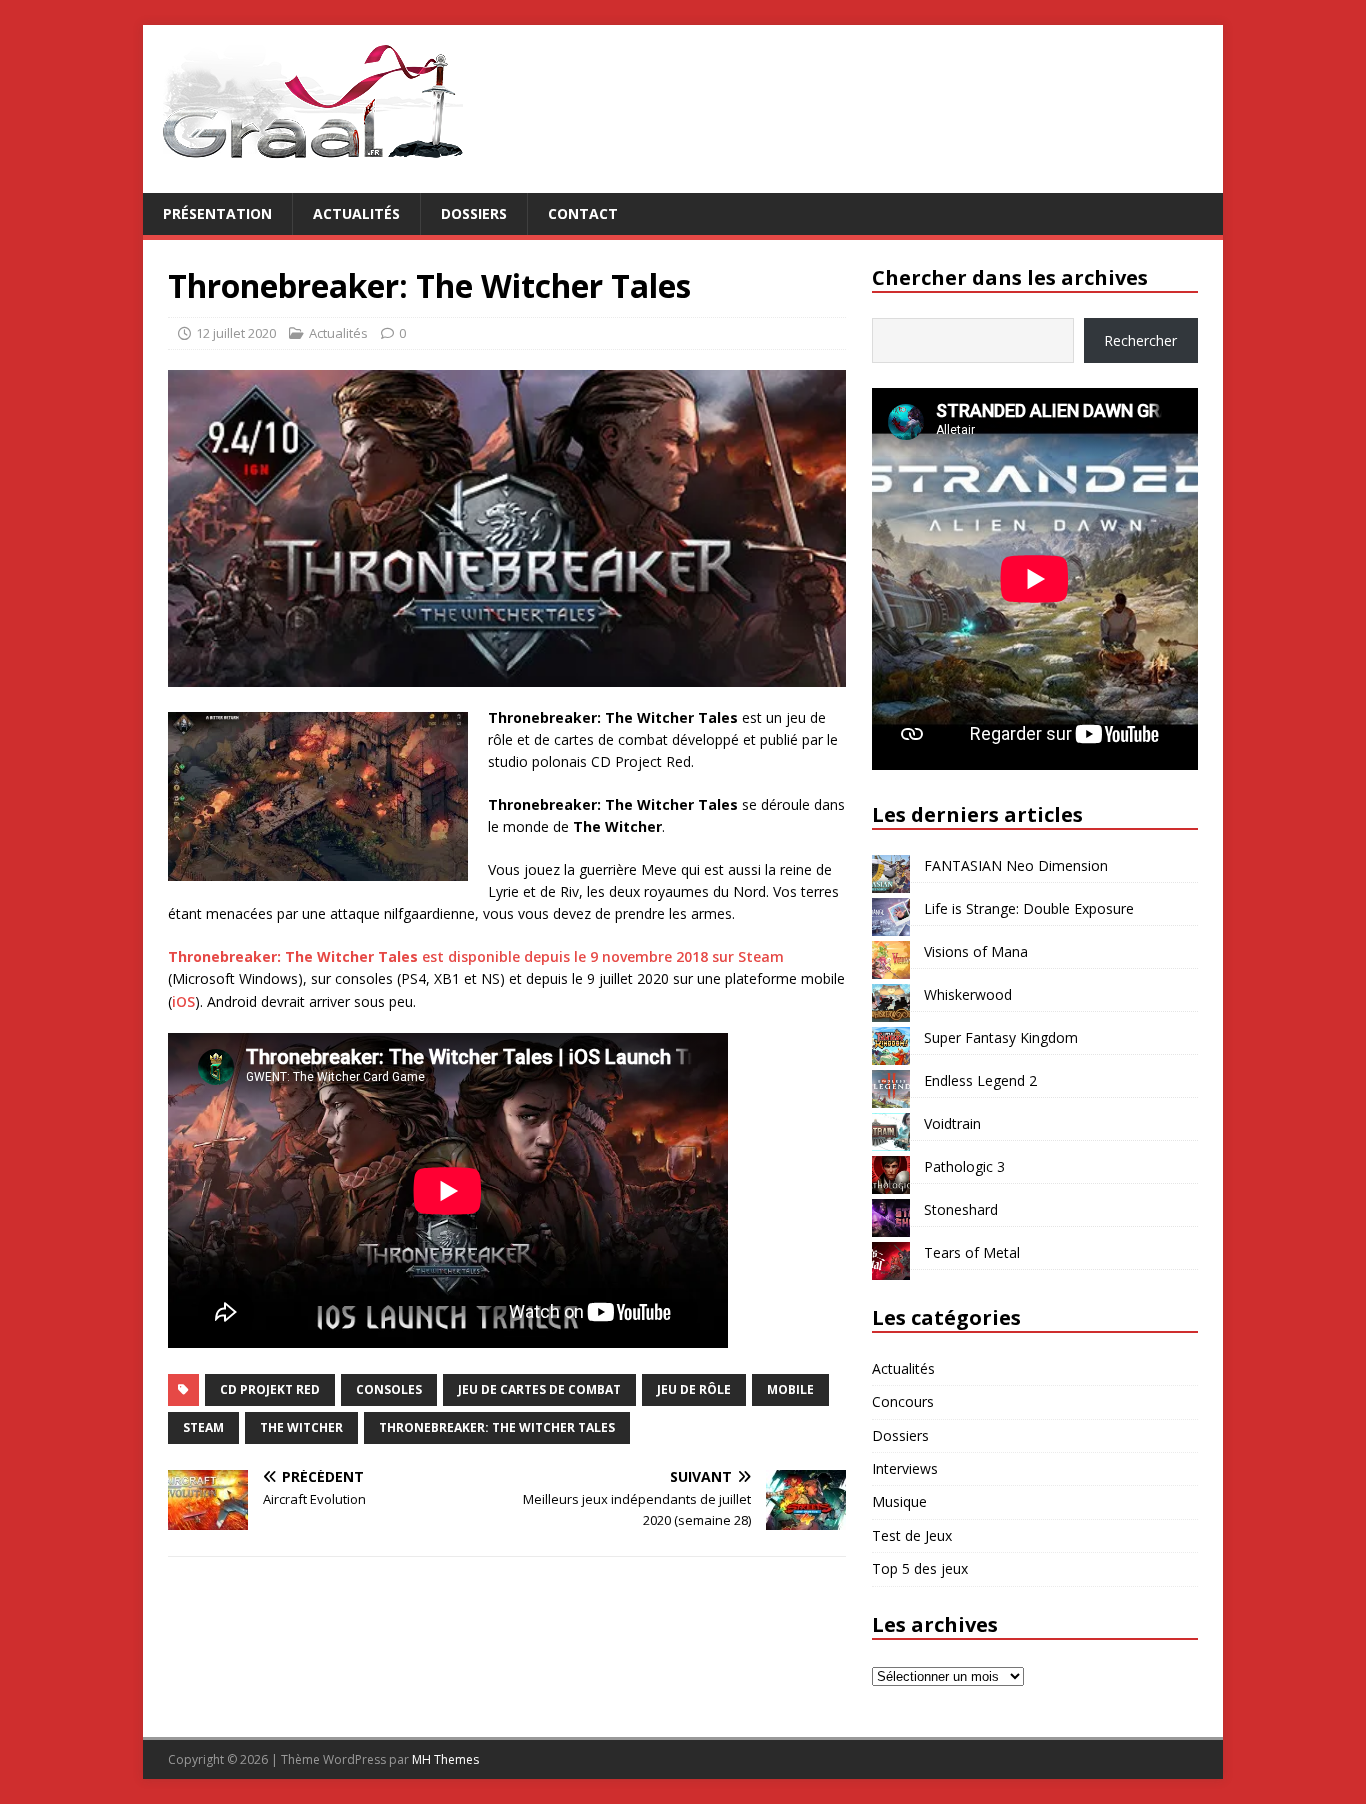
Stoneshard (961, 1209)
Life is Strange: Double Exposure (1029, 908)
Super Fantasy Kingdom (1001, 1037)
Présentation (217, 213)
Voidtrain (952, 1123)
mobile (790, 1389)
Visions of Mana (976, 951)
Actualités (356, 213)
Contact (583, 213)
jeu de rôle (694, 1389)
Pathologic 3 (964, 1166)
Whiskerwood (968, 994)
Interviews (905, 1468)
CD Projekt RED (270, 1389)
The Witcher (301, 1427)
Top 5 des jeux (920, 1568)
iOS (183, 1001)
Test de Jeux (912, 1535)
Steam (203, 1427)
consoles (389, 1389)
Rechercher (1140, 340)
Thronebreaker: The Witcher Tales (497, 1427)
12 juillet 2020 (236, 333)
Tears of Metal (972, 1252)
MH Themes (445, 1759)
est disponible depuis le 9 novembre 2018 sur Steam (476, 956)
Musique (899, 1501)
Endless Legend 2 (980, 1080)
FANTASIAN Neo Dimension (1016, 865)
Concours (903, 1401)
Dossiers (474, 213)
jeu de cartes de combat (539, 1389)
